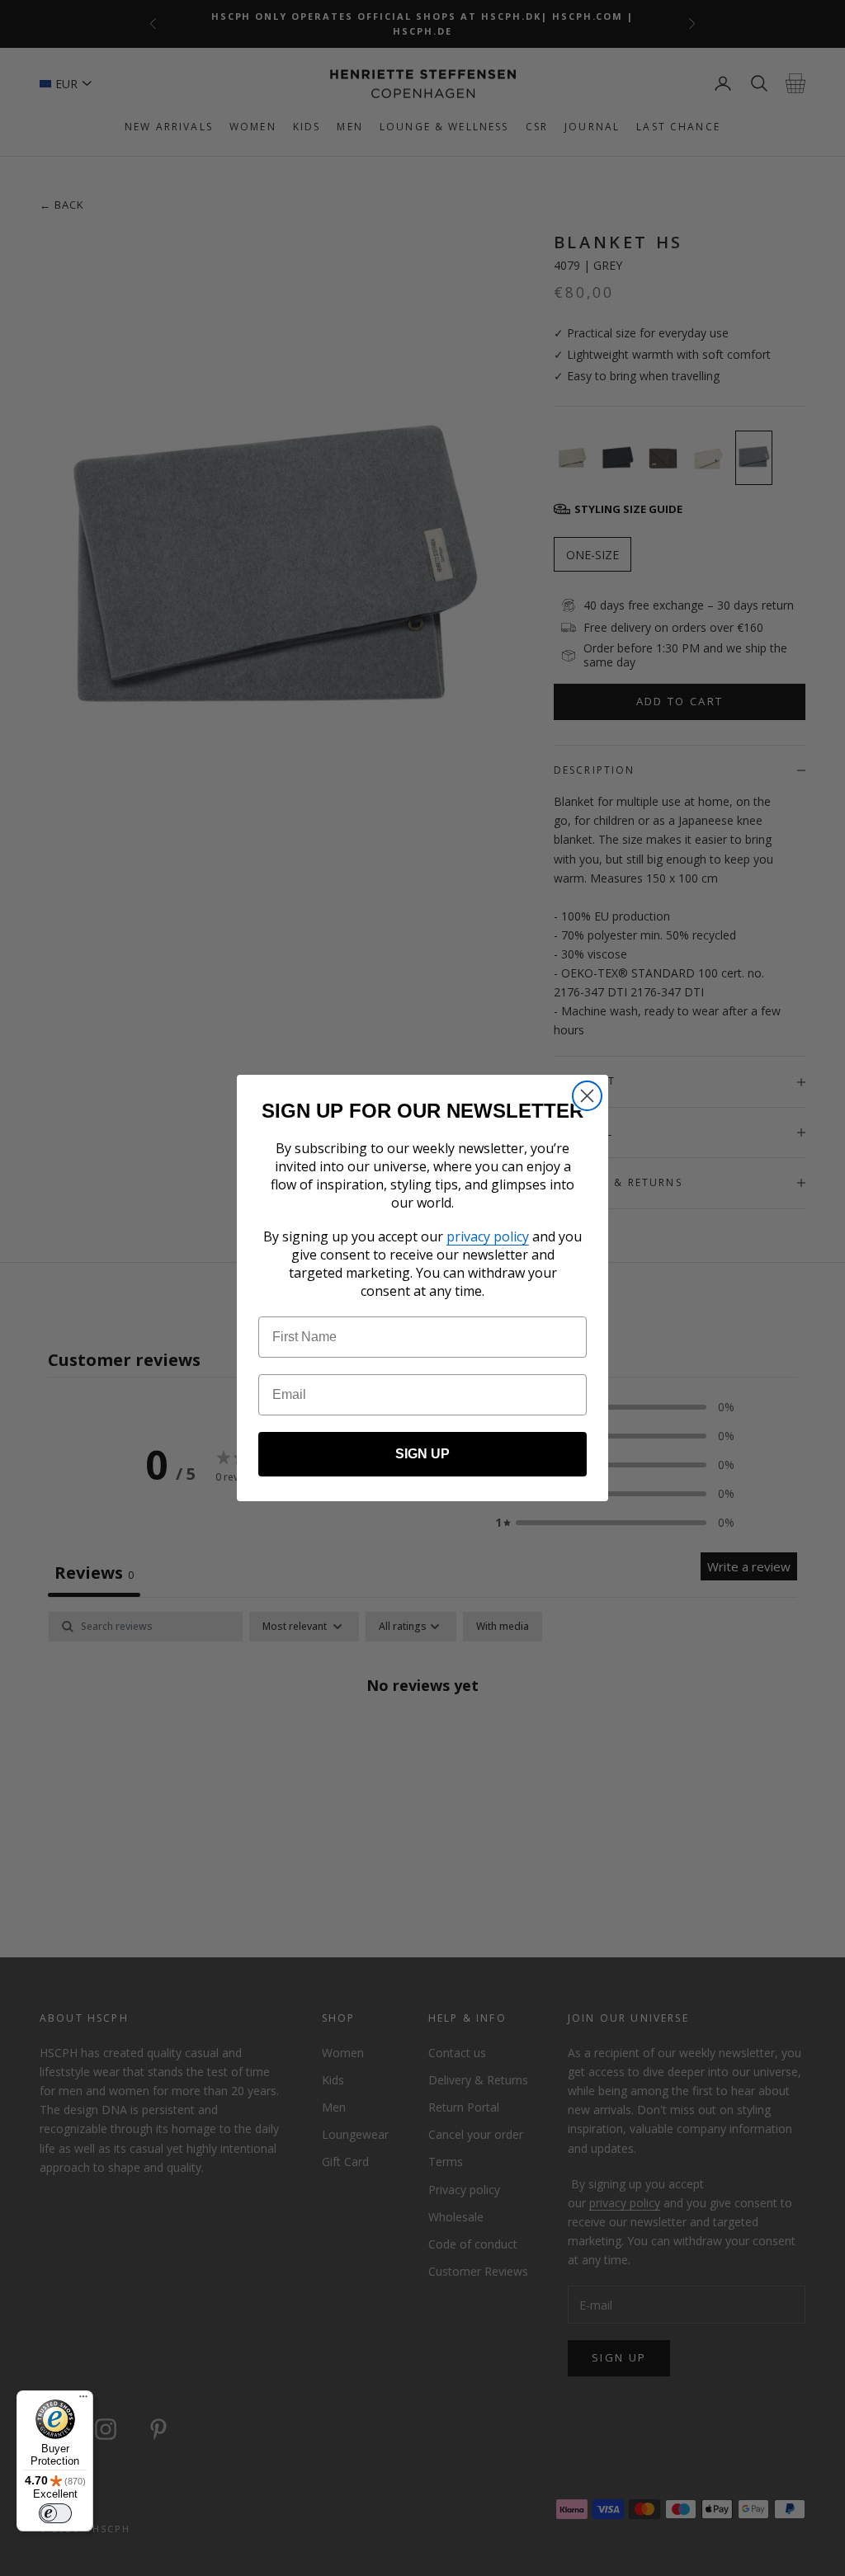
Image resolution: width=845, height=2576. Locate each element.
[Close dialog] (587, 1096)
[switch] (55, 2513)
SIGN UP (422, 1454)
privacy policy (488, 1236)
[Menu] (83, 2400)
